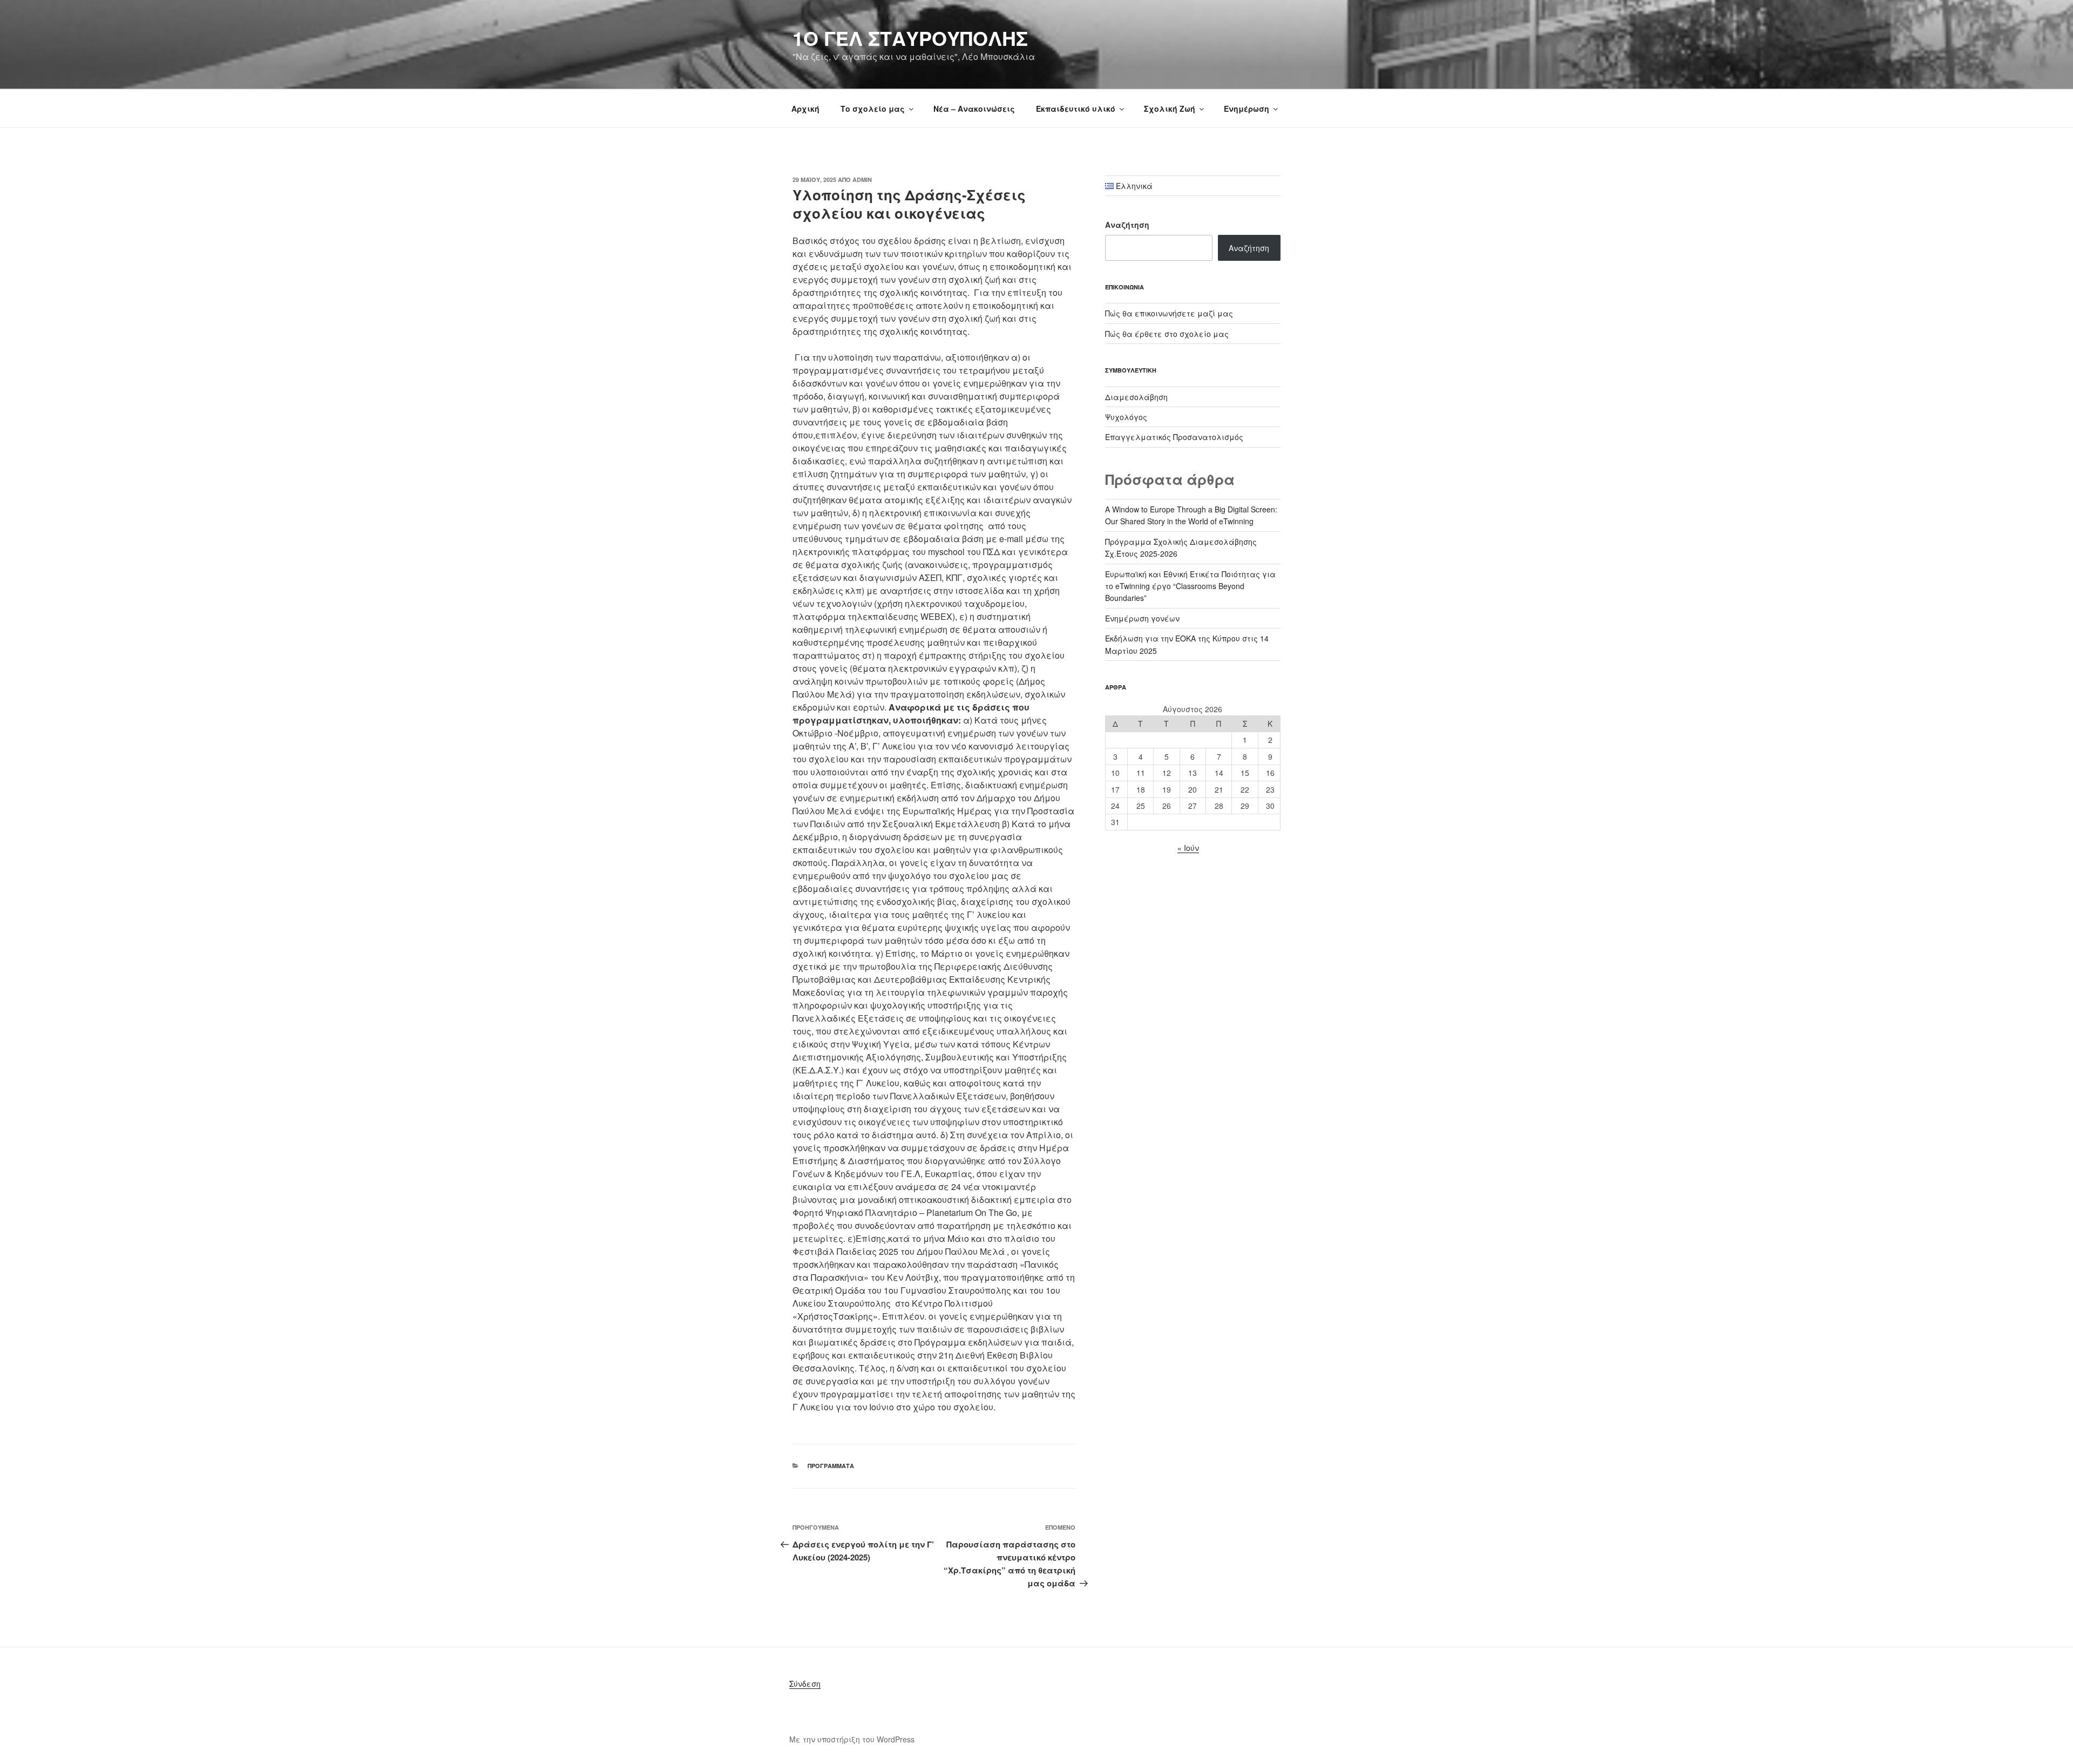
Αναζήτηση (1127, 225)
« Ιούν (1188, 848)
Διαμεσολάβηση (1136, 397)
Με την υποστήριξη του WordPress (852, 1739)
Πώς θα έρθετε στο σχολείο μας (1167, 334)
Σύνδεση (805, 1684)
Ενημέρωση (1246, 109)
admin (862, 180)
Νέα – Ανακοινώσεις (974, 109)
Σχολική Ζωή (1170, 109)
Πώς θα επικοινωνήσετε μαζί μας (1169, 313)
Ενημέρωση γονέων (1142, 618)
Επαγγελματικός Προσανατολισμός (1174, 437)
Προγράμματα (831, 1466)
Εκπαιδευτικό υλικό (1076, 109)
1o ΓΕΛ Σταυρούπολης (910, 38)
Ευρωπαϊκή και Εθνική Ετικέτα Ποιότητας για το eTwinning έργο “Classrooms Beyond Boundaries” (1190, 586)
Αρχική (805, 109)
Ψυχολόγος (1126, 417)
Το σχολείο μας (873, 109)
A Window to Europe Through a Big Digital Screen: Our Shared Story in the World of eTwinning (1191, 515)
